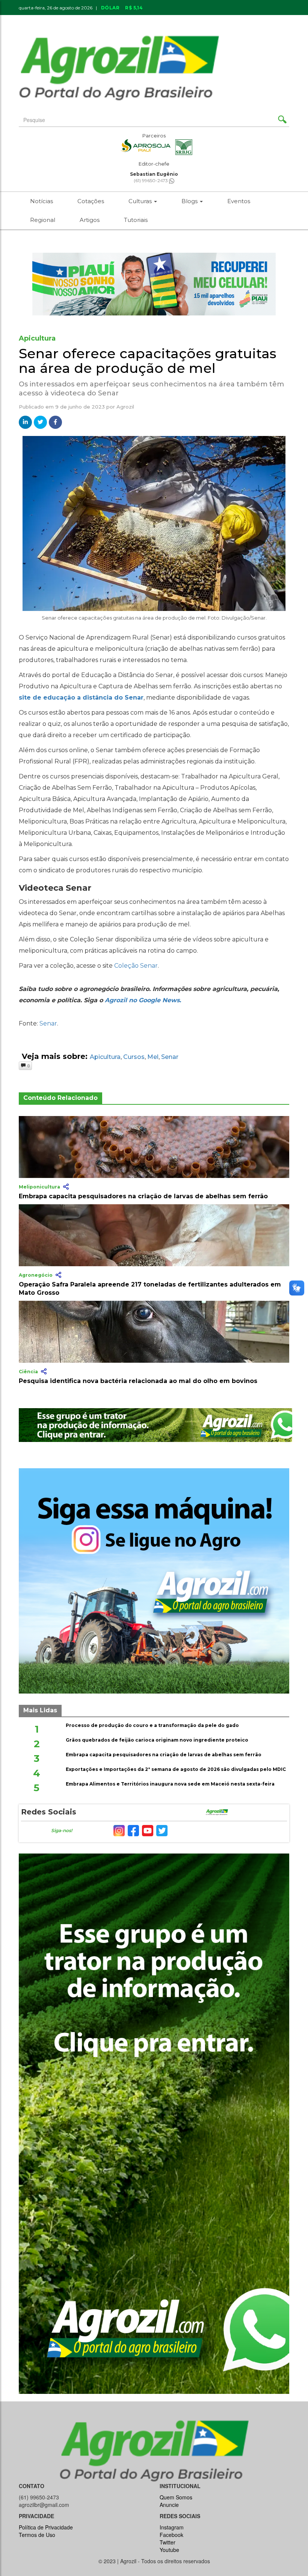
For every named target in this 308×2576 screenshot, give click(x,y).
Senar (48, 1023)
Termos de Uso (37, 2535)
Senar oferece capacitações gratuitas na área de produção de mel (148, 361)
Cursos (134, 1057)
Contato (184, 20)
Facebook (171, 2535)
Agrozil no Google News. (143, 1000)
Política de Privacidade (46, 2527)
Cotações (91, 201)
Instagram (172, 2527)
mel (153, 1057)
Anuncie (221, 20)
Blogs (190, 201)
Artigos (90, 220)
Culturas (141, 201)
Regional (43, 220)
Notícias (42, 201)
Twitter (168, 2542)
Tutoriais (136, 220)
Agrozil (125, 407)
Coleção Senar (136, 966)
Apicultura (105, 1057)
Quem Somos (176, 2497)
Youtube (169, 2550)
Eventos (239, 201)
